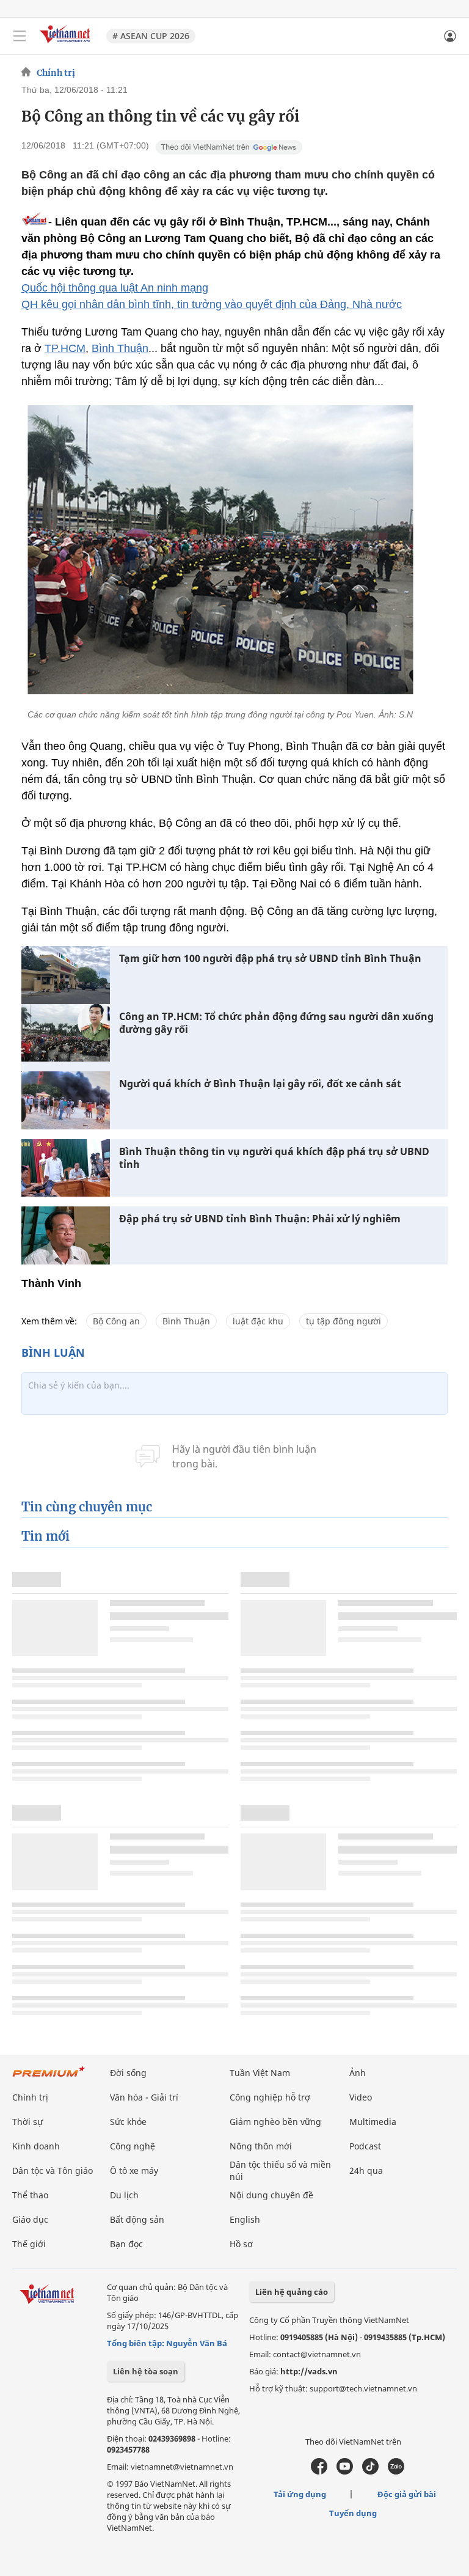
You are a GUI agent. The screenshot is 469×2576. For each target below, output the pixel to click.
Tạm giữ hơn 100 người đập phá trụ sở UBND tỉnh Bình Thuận (270, 959)
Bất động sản (137, 2219)
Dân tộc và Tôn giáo (53, 2171)
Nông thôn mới (261, 2146)
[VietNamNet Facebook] (319, 2471)
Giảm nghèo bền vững (275, 2122)
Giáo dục (30, 2219)
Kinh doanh (36, 2146)
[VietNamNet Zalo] (396, 2471)
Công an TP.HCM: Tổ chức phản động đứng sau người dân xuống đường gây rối (276, 1023)
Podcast (365, 2146)
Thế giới (29, 2244)
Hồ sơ (241, 2244)
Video (361, 2097)
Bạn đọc (126, 2244)
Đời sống (128, 2073)
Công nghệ (133, 2146)
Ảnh (358, 2073)
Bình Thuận (120, 348)
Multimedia (373, 2122)
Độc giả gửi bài (407, 2494)
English (245, 2219)
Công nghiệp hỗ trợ (270, 2097)
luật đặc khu (258, 1321)
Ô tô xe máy (134, 2171)
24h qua (366, 2171)
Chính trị (56, 73)
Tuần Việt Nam (260, 2073)
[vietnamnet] (67, 44)
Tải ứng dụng (300, 2494)
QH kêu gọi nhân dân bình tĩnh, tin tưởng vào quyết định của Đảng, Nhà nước (212, 304)
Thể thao (30, 2195)
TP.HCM (65, 348)
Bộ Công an (116, 1321)
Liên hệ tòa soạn (146, 2371)
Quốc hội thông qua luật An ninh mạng (115, 288)
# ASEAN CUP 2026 (151, 36)
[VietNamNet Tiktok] (370, 2471)
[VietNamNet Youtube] (345, 2471)
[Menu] (20, 36)
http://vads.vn (309, 2371)
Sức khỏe (128, 2122)
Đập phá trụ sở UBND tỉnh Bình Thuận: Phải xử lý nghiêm (260, 1219)
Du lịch (124, 2195)
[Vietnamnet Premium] (49, 2078)
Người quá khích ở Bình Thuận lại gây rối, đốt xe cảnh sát (260, 1084)
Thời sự (27, 2122)
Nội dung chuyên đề (271, 2195)
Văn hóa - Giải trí (144, 2097)
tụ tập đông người (344, 1321)
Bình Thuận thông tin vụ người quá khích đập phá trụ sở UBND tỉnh (274, 1158)
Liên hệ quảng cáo (292, 2292)
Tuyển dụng (353, 2513)
